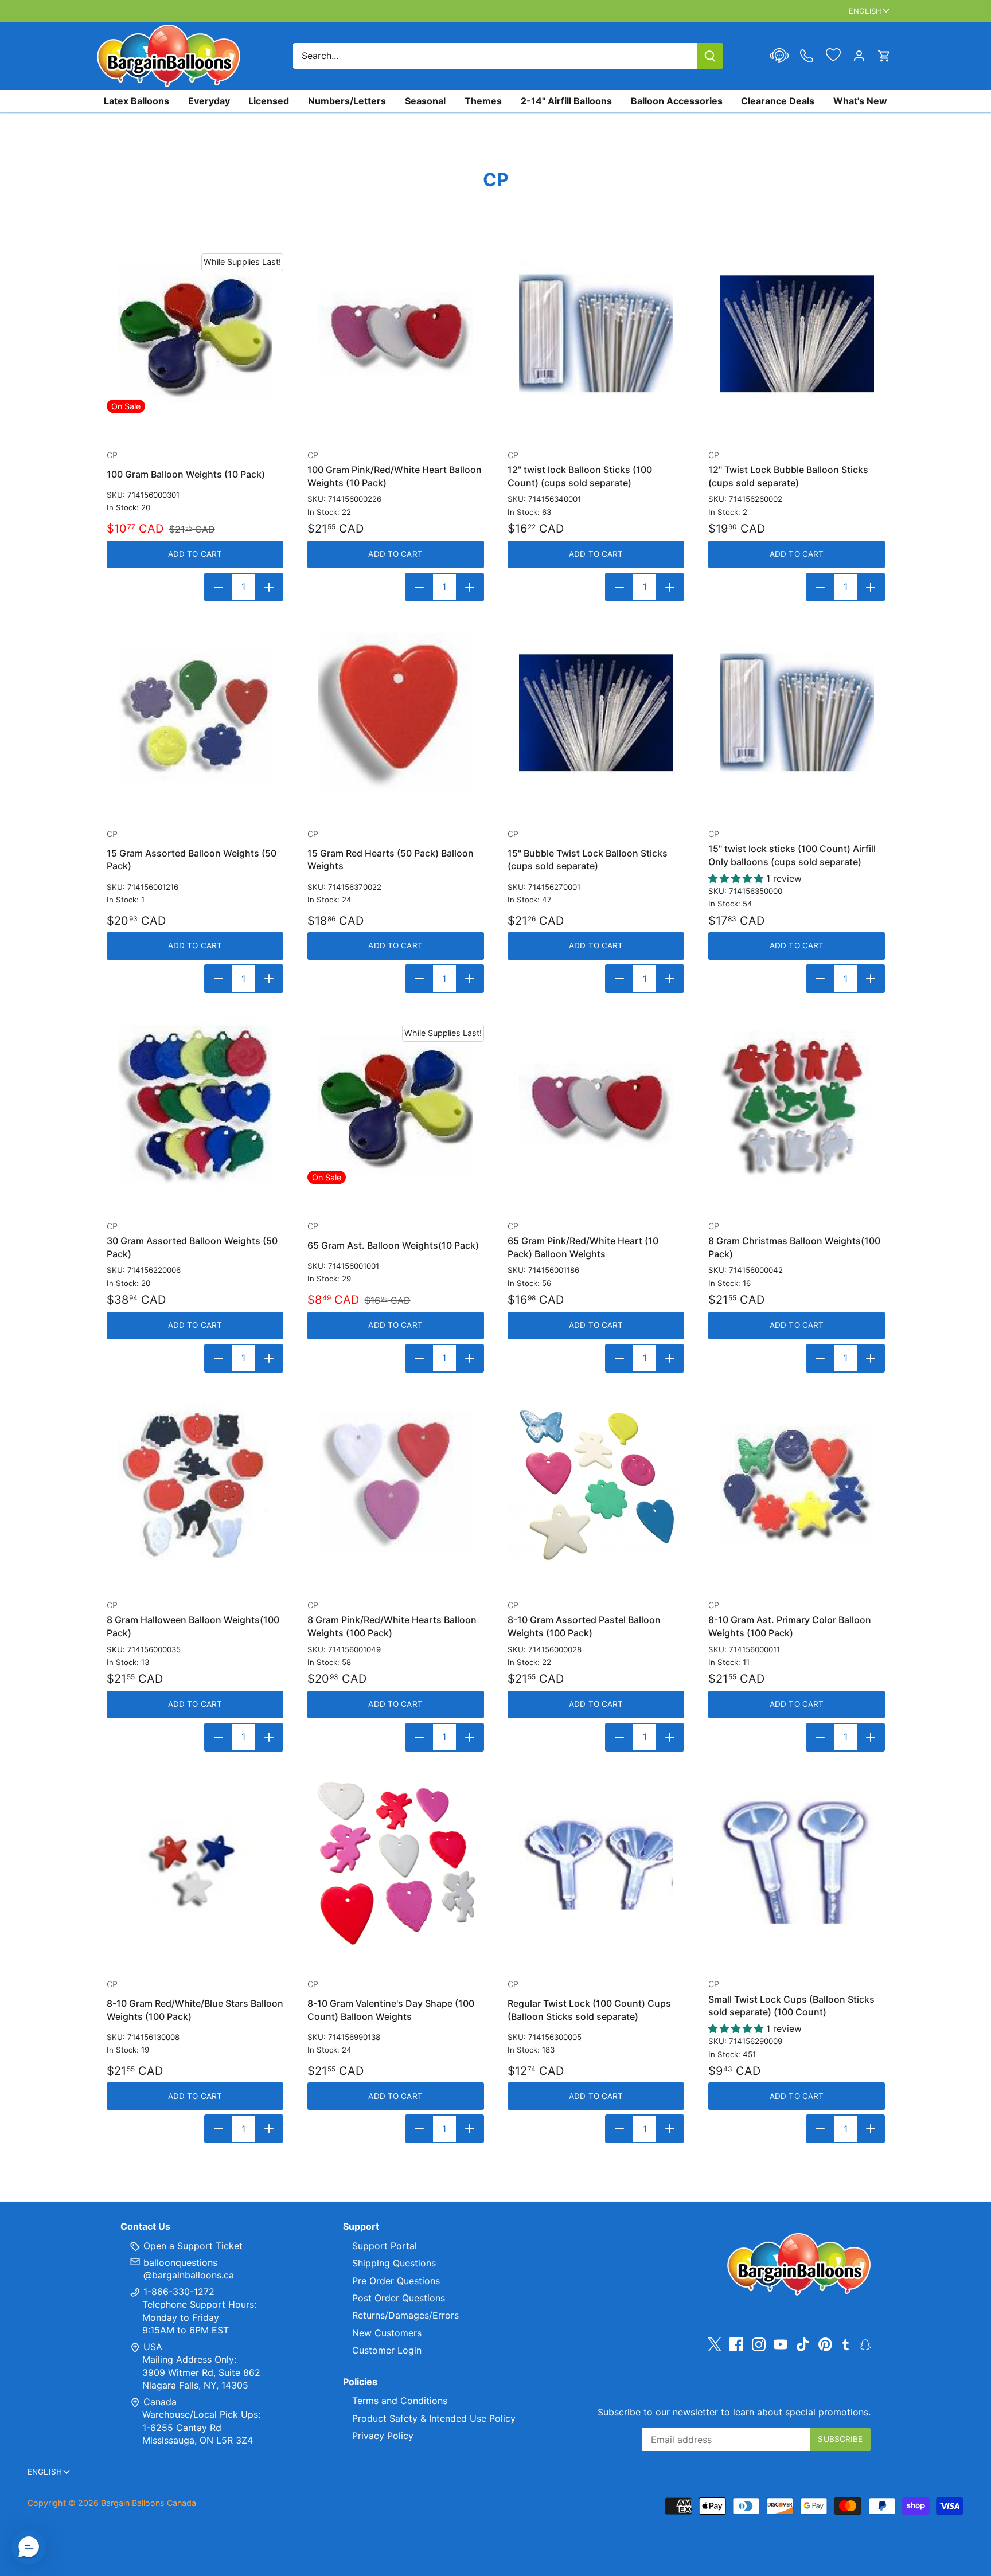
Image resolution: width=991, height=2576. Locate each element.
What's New (860, 101)
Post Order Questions (399, 2298)
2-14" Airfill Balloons (566, 101)
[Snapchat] (865, 2344)
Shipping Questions (394, 2263)
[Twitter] (715, 2345)
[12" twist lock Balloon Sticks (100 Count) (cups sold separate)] (596, 334)
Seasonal (425, 101)
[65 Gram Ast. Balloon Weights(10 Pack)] (396, 1105)
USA (153, 2347)
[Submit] (710, 56)
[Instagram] (759, 2345)
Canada (160, 2402)
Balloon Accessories (677, 101)
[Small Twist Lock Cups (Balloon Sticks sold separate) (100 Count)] (797, 1863)
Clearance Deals (778, 101)
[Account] (859, 56)
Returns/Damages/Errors (405, 2315)
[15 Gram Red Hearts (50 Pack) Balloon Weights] (396, 713)
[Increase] (269, 587)
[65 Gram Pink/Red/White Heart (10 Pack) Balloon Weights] (596, 1105)
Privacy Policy (383, 2436)
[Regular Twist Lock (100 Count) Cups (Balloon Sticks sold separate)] (596, 1863)
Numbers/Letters (347, 101)
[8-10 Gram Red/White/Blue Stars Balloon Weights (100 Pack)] (195, 1863)
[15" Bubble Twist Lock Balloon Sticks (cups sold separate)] (596, 713)
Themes (483, 101)
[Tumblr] (846, 2344)
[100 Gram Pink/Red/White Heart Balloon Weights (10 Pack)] (396, 334)
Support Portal (385, 2246)
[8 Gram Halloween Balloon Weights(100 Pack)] (195, 1484)
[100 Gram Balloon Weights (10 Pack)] (195, 334)
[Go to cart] (884, 56)
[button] (29, 2547)
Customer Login (387, 2350)
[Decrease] (219, 587)
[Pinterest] (825, 2345)
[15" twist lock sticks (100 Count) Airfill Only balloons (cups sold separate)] (797, 713)
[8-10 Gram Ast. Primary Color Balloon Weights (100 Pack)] (797, 1484)
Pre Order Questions (396, 2281)
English (865, 11)
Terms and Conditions (400, 2401)
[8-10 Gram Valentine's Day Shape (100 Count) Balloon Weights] (396, 1863)
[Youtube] (781, 2345)
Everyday (209, 101)
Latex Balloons (136, 101)
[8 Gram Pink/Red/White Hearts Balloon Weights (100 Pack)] (396, 1484)
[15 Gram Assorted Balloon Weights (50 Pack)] (195, 713)
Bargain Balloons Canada (149, 2503)
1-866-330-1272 (177, 2292)
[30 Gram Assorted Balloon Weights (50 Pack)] (195, 1105)
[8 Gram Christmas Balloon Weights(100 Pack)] (797, 1105)
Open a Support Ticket (192, 2246)
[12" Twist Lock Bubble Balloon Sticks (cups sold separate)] (797, 334)
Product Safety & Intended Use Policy (434, 2418)
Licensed (269, 101)
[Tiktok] (803, 2345)
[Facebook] (736, 2345)
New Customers (387, 2333)
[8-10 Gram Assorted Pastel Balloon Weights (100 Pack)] (596, 1484)
